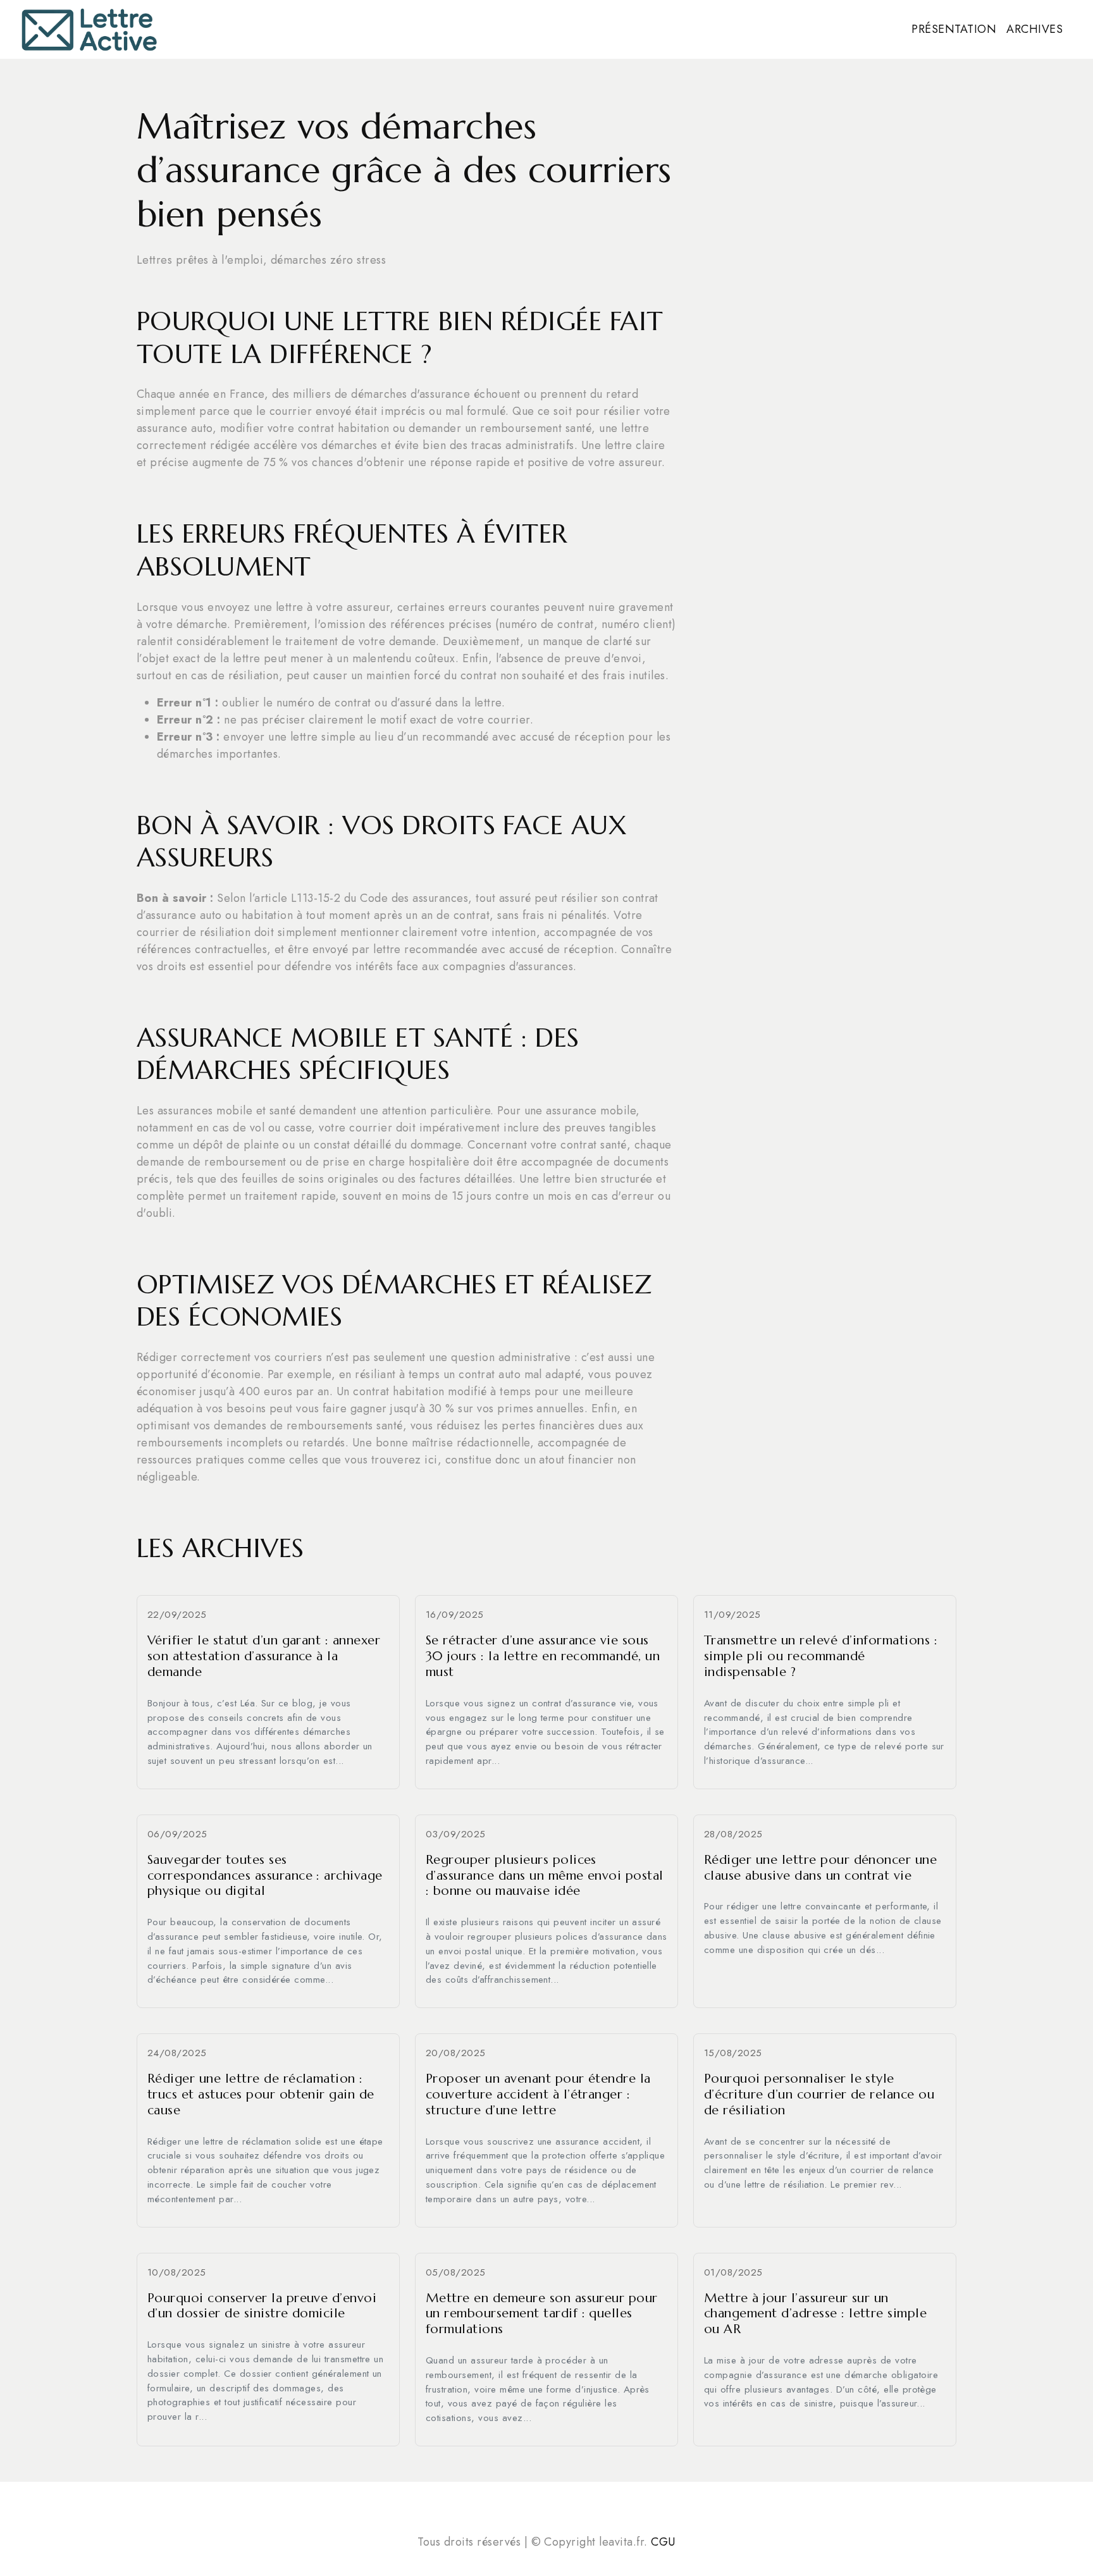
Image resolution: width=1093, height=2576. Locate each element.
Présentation (954, 29)
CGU (663, 2542)
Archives (1034, 29)
